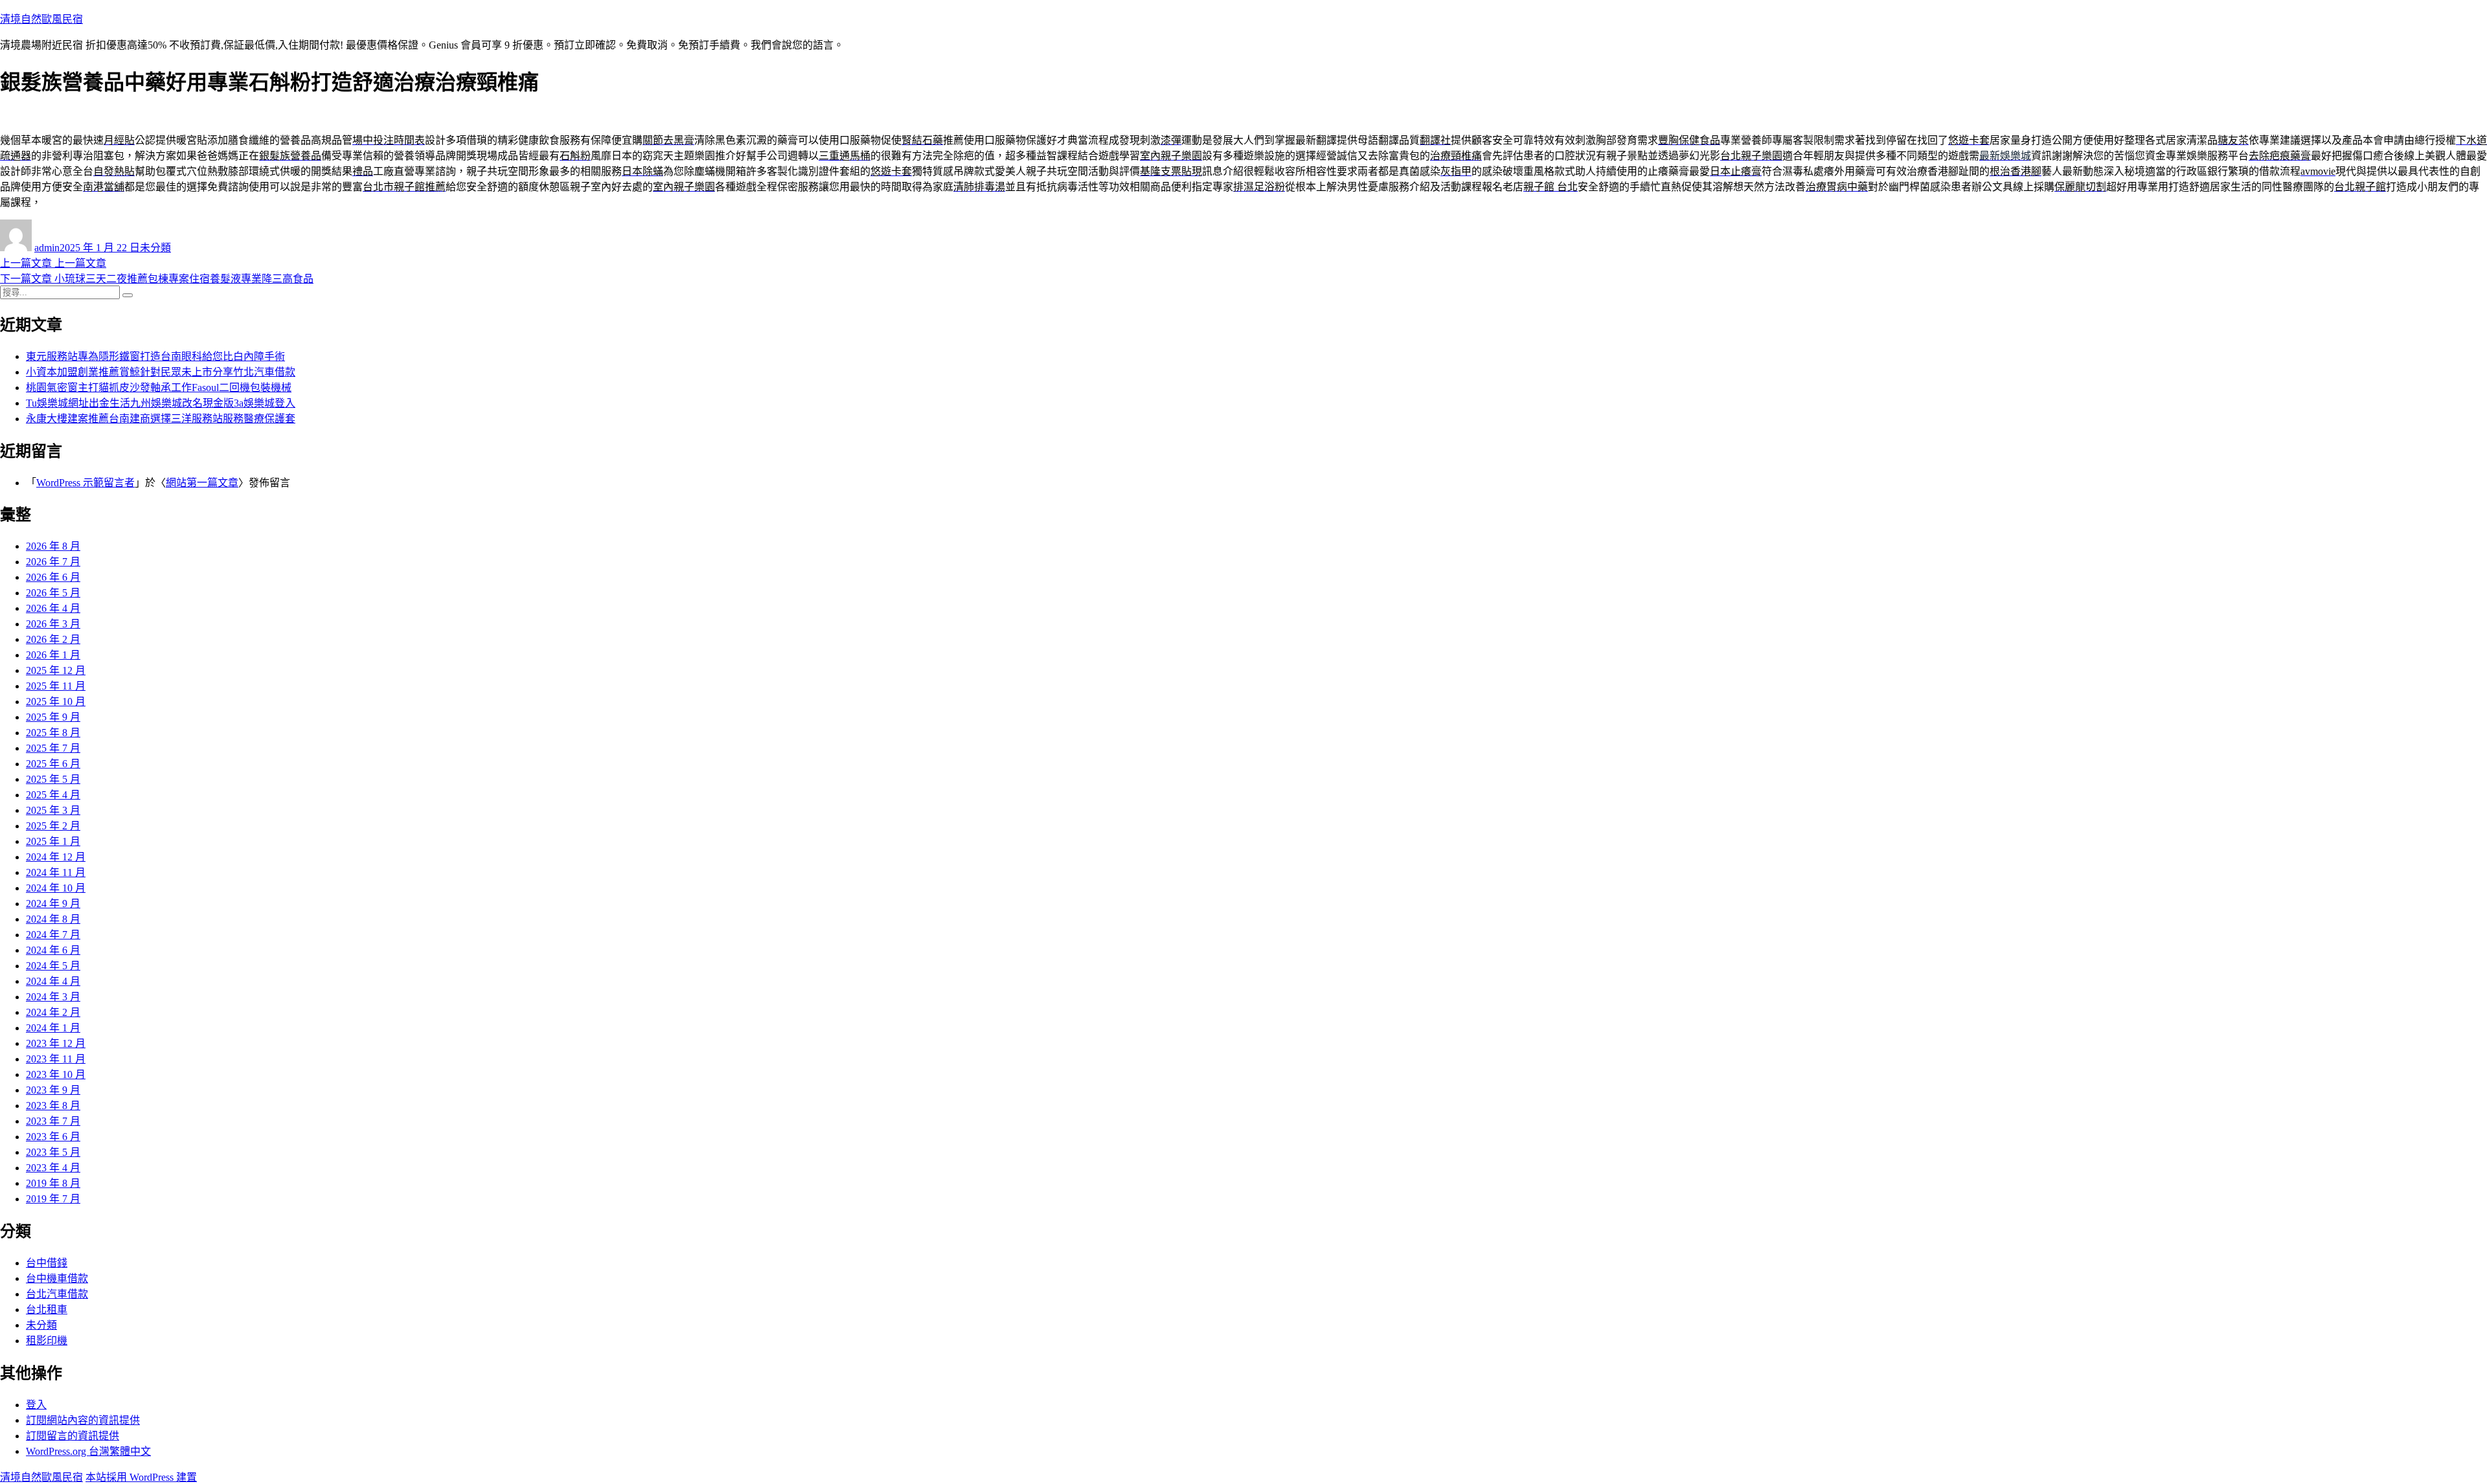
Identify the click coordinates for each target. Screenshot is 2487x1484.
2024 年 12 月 (56, 857)
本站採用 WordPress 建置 (141, 1477)
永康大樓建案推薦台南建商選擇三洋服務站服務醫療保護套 (161, 419)
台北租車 (47, 1310)
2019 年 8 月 (53, 1183)
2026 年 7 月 (53, 562)
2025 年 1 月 (53, 841)
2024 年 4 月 (53, 981)
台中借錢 (47, 1263)
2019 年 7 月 (53, 1199)
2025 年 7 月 (53, 748)
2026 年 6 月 (53, 577)
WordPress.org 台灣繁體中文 (88, 1451)
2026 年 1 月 (53, 655)
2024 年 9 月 (53, 904)
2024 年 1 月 (53, 1028)
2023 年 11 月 (56, 1059)
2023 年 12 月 (56, 1043)
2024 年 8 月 (53, 919)
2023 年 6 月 (53, 1137)
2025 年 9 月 (53, 717)
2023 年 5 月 (53, 1152)
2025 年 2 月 (53, 826)
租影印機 (47, 1341)
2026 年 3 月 (53, 624)
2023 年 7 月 (53, 1121)
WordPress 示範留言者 (85, 483)
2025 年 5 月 (53, 779)
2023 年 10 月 (56, 1074)
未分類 (155, 248)
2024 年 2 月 (53, 1012)
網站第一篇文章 (202, 483)
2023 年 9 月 (53, 1090)
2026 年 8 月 (53, 546)
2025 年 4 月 (53, 795)
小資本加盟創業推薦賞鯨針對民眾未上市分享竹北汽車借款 (161, 372)
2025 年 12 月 (56, 670)
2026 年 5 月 (53, 593)
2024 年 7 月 (53, 935)
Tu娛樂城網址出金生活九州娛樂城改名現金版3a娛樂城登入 (161, 403)
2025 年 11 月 (56, 686)
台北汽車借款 (57, 1294)
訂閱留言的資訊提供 (73, 1436)
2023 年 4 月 (53, 1168)
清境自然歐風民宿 (41, 19)
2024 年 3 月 (53, 997)
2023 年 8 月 (53, 1106)
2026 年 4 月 (53, 608)
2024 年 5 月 (53, 966)
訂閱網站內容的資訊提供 (83, 1420)
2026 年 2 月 (53, 639)
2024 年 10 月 (56, 888)
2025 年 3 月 (53, 810)
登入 (36, 1405)
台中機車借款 (57, 1278)
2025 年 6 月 (53, 764)
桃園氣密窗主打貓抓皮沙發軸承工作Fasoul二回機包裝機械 (159, 388)
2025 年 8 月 (53, 733)
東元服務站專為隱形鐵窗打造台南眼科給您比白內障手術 (155, 356)
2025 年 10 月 (56, 702)
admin (47, 248)
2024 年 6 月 (53, 950)
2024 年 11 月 (56, 872)
